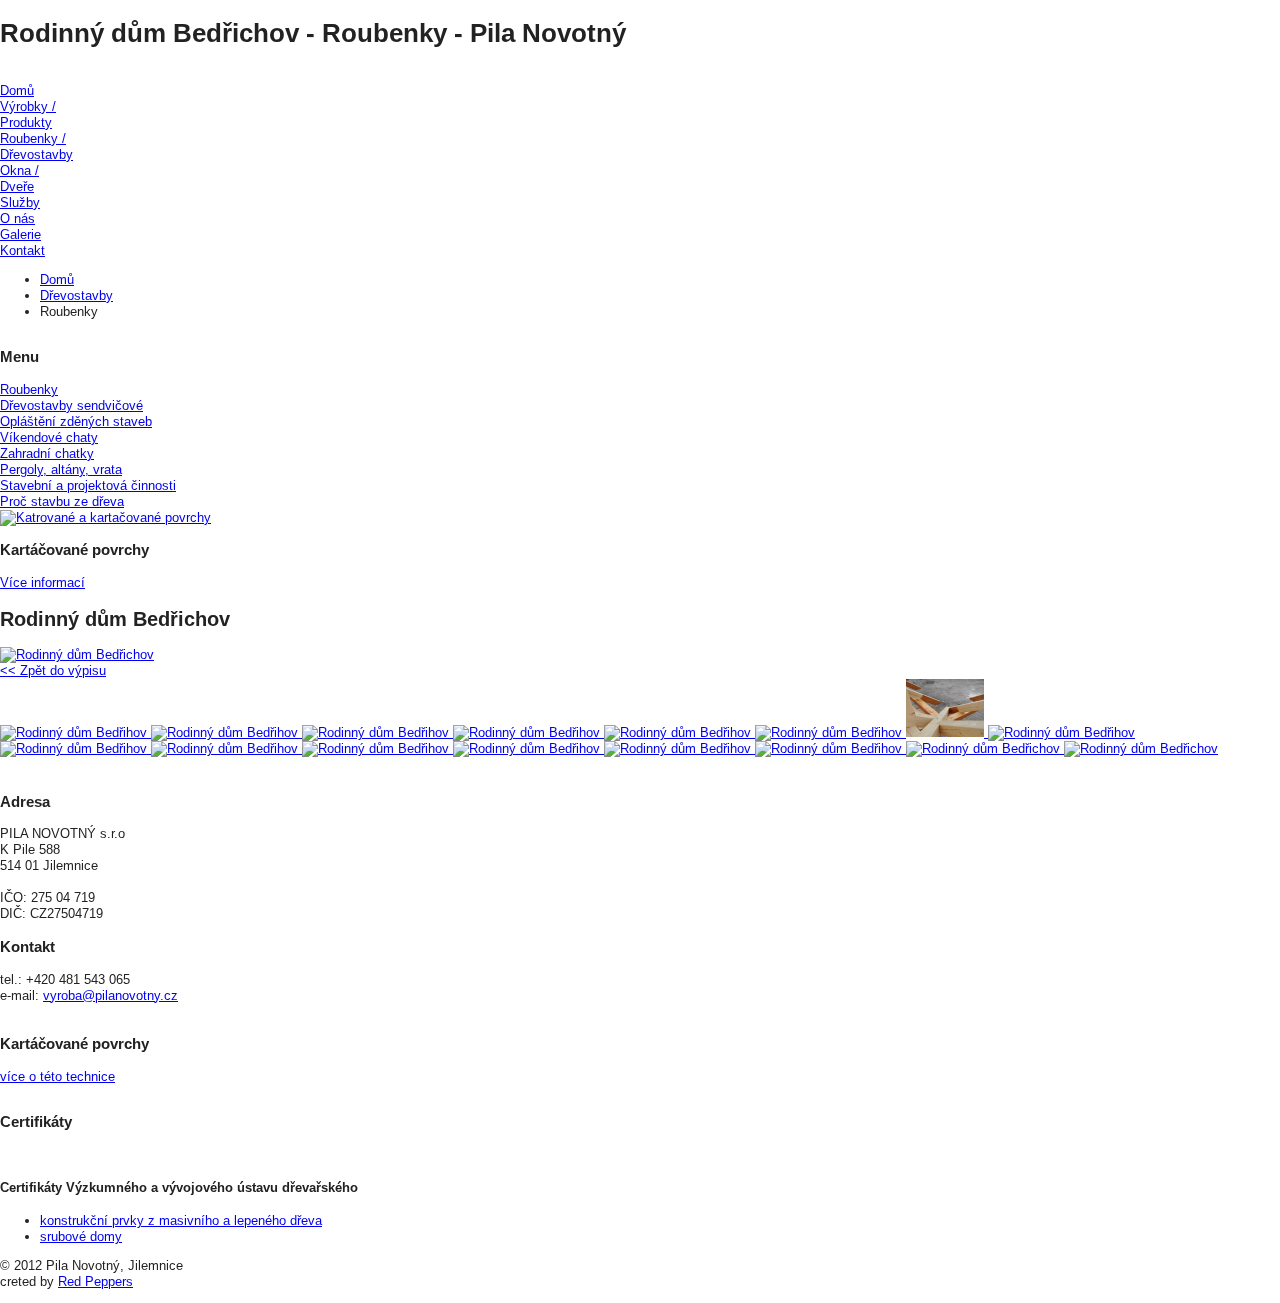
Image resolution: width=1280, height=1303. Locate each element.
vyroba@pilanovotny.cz (110, 995)
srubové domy (81, 1236)
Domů (17, 90)
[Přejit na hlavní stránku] (640, 75)
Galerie (20, 234)
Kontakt (22, 250)
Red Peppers (95, 1281)
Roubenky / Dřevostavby (36, 146)
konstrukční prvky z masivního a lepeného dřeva (181, 1220)
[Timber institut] (640, 1155)
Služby (20, 202)
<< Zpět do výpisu (53, 670)
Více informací (42, 582)
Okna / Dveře (19, 178)
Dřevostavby (76, 295)
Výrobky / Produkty (28, 114)
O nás (17, 218)
